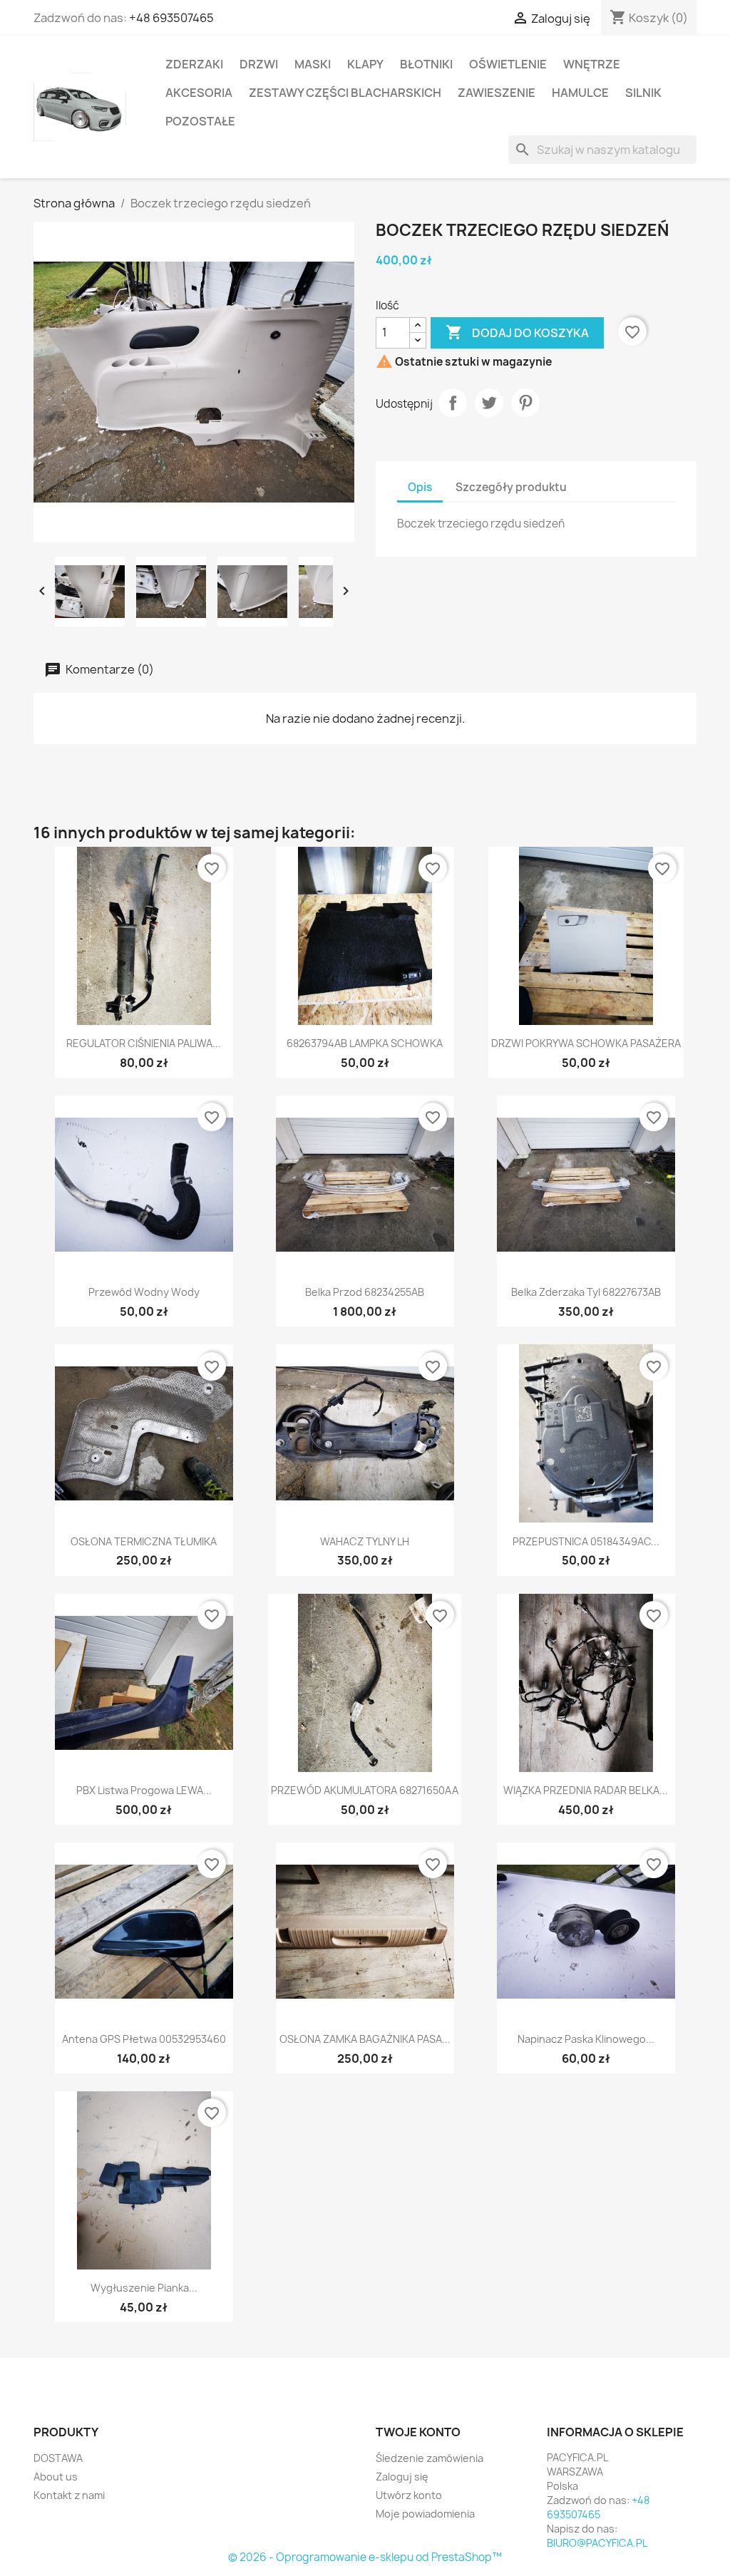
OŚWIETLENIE (508, 64)
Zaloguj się (402, 2477)
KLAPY (365, 64)
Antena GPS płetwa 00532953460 (144, 2039)
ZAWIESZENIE (497, 93)
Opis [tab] (420, 487)
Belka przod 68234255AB (365, 1292)
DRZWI (259, 64)
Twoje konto (418, 2432)
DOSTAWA (58, 2458)
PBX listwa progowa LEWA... (144, 1790)
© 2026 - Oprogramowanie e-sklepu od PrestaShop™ (365, 2557)
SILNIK (643, 93)
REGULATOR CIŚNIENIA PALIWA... (144, 1043)
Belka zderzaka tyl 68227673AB (586, 1292)
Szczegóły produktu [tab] (511, 487)
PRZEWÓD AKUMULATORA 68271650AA (365, 1790)
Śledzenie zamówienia (430, 2458)
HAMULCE (580, 93)
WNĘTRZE (592, 64)
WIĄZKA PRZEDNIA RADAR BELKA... (586, 1790)
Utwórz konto (409, 2495)
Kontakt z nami (69, 2495)
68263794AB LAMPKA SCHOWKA (365, 1043)
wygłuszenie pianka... (144, 2288)
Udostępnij (453, 403)
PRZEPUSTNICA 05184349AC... (586, 1541)
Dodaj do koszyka (517, 332)
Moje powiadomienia (425, 2514)
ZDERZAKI (194, 64)
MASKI (313, 64)
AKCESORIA (199, 93)
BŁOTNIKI (426, 64)
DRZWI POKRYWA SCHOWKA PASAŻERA (586, 1043)
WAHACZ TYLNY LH (365, 1541)
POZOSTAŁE (200, 121)
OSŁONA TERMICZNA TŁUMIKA (144, 1541)
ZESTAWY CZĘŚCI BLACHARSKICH (345, 93)
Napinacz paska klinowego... (586, 2039)
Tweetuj (489, 403)
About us (56, 2477)
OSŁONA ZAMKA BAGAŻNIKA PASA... (365, 2039)
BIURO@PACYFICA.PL (597, 2543)
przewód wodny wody (144, 1292)
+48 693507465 (171, 18)
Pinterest (525, 403)
